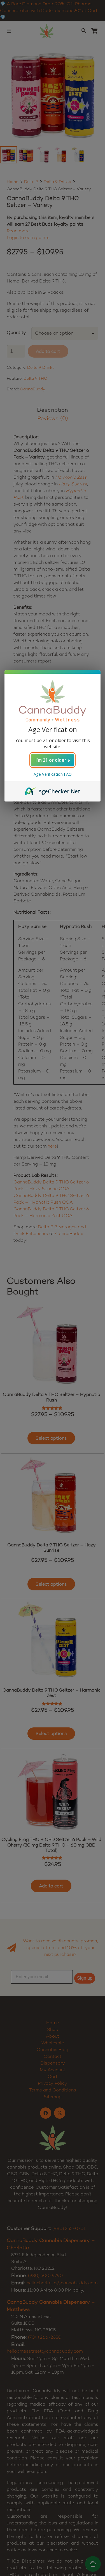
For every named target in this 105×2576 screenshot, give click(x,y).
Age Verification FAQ (53, 774)
